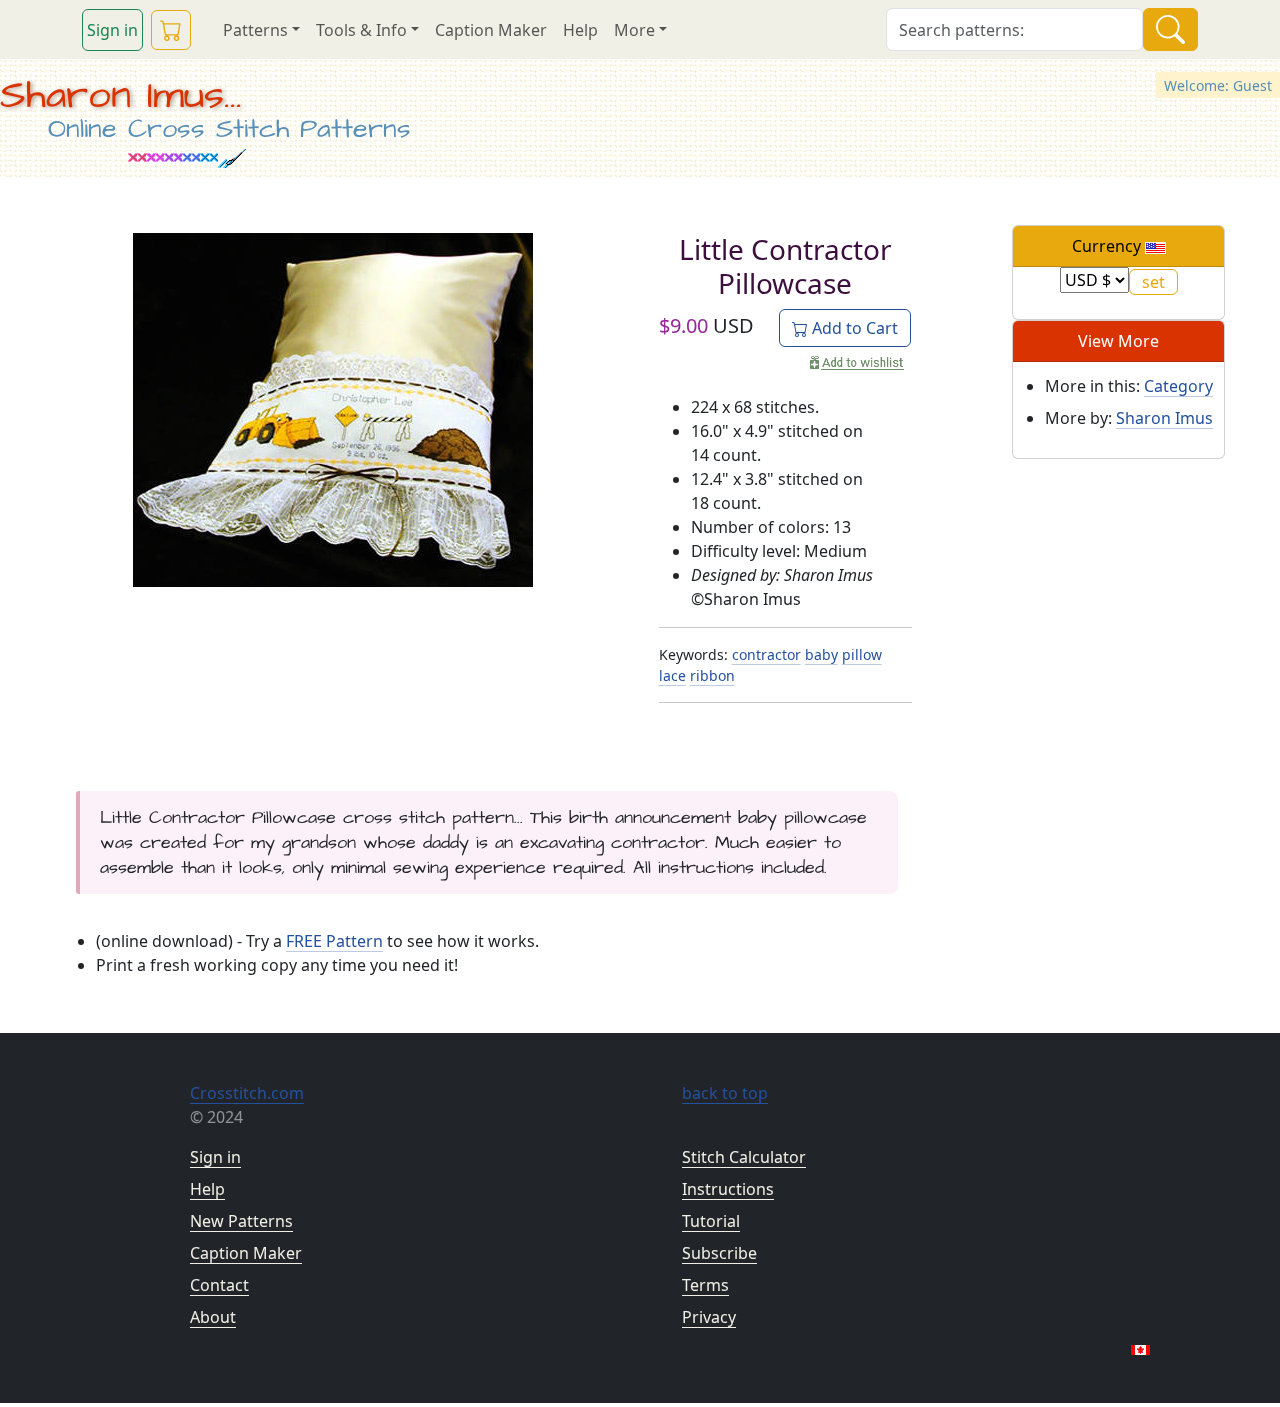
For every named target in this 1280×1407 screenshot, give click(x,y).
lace (672, 675)
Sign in (112, 30)
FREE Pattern (334, 941)
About (213, 1317)
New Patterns (241, 1221)
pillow (862, 654)
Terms (705, 1285)
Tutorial (711, 1221)
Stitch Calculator (744, 1157)
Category (1178, 386)
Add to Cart (853, 328)
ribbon (712, 675)
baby (821, 654)
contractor (766, 654)
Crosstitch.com (247, 1093)
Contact (219, 1285)
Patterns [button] (255, 30)
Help (580, 30)
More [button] (634, 30)
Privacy (709, 1317)
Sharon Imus (1164, 418)
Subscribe (719, 1253)
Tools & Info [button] (361, 30)
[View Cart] (171, 30)
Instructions (728, 1189)
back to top (725, 1093)
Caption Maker (491, 30)
